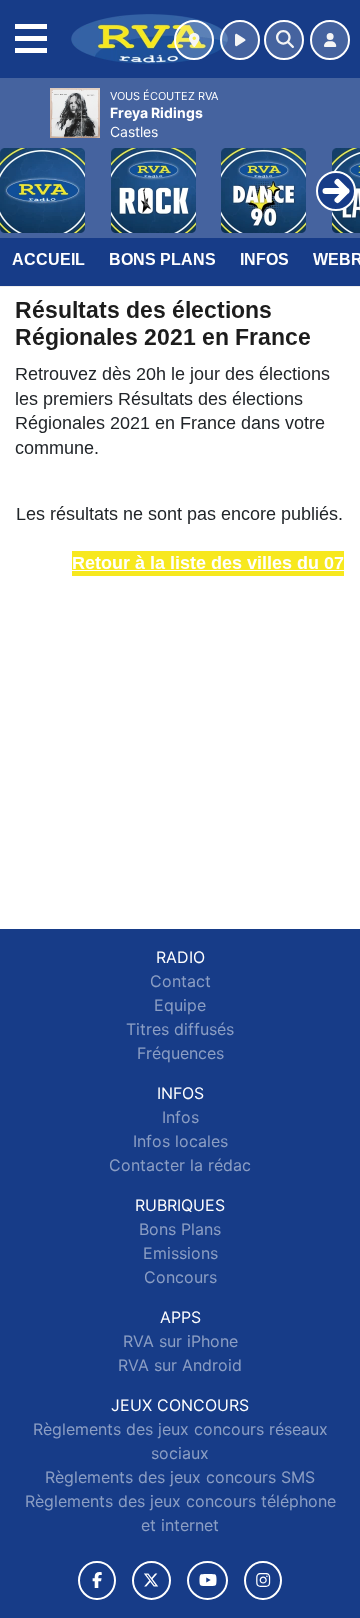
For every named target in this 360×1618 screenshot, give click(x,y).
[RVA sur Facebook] (97, 1580)
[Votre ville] (194, 40)
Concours (180, 1277)
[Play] (26, 176)
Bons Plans (162, 259)
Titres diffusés (180, 1029)
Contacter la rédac (180, 1165)
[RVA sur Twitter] (151, 1580)
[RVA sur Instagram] (263, 1580)
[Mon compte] (330, 40)
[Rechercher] (284, 40)
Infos (264, 259)
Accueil (48, 259)
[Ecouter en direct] (240, 40)
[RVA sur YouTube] (207, 1580)
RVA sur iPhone (180, 1341)
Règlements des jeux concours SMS (180, 1477)
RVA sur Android (180, 1365)
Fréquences (180, 1053)
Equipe (180, 1005)
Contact (180, 981)
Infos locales (180, 1141)
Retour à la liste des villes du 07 (208, 563)
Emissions (180, 1253)
